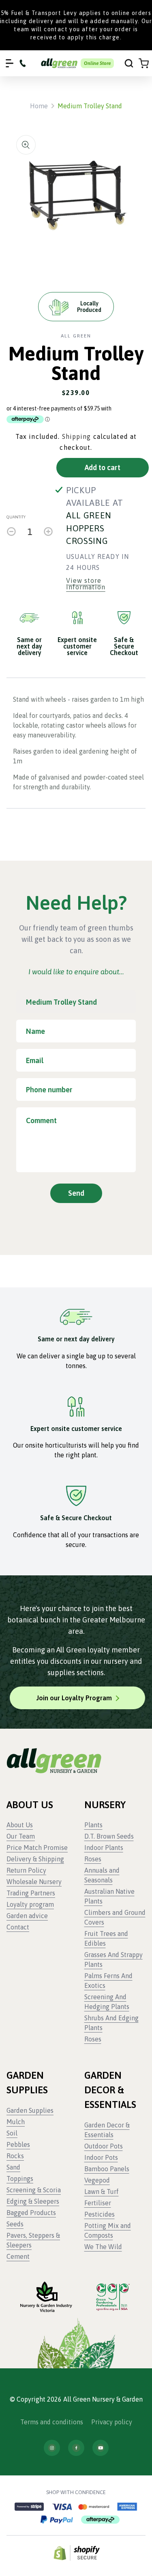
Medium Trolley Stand (90, 106)
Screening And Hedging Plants (107, 2002)
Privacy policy (112, 2422)
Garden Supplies (30, 2110)
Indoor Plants (104, 1848)
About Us (20, 1825)
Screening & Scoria (34, 2190)
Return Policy (26, 1870)
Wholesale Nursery (34, 1882)
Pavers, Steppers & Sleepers (33, 2240)
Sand (13, 2167)
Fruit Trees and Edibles (106, 1938)
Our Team (21, 1836)
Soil (12, 2133)
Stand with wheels (40, 699)
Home (39, 106)
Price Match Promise (37, 1848)
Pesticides (100, 2214)
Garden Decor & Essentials (107, 2130)
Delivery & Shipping (35, 1859)
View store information (86, 584)
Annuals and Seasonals (102, 1875)
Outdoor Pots (104, 2146)
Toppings (20, 2179)
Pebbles (18, 2144)
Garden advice (27, 1916)
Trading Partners (31, 1893)
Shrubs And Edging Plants (111, 2023)
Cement (18, 2256)
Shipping (77, 436)
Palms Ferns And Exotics (108, 1981)
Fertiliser (98, 2203)
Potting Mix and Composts (108, 2230)
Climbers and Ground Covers (115, 1917)
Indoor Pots (101, 2157)
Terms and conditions (52, 2422)
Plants (93, 1825)
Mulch (16, 2122)
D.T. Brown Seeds (109, 1836)
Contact (18, 1927)
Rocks (15, 2156)
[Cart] (144, 63)
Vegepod (97, 2180)
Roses (93, 1859)
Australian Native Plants (109, 1896)
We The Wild (103, 2247)
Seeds (15, 2224)
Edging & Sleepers (33, 2201)
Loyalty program (30, 1904)
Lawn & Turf (102, 2191)
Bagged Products (31, 2213)
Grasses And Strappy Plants (113, 1959)
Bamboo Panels (107, 2169)
